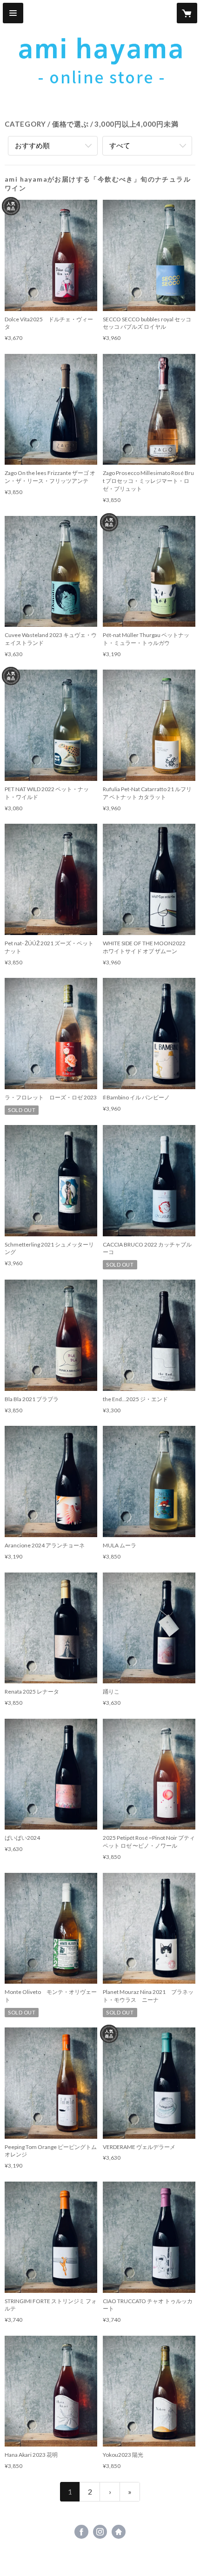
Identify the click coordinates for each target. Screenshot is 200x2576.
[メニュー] (13, 13)
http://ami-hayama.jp (119, 2532)
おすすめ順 (32, 145)
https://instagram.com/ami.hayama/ (100, 2532)
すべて (120, 145)
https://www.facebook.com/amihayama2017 (81, 2532)
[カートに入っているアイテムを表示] (187, 13)
